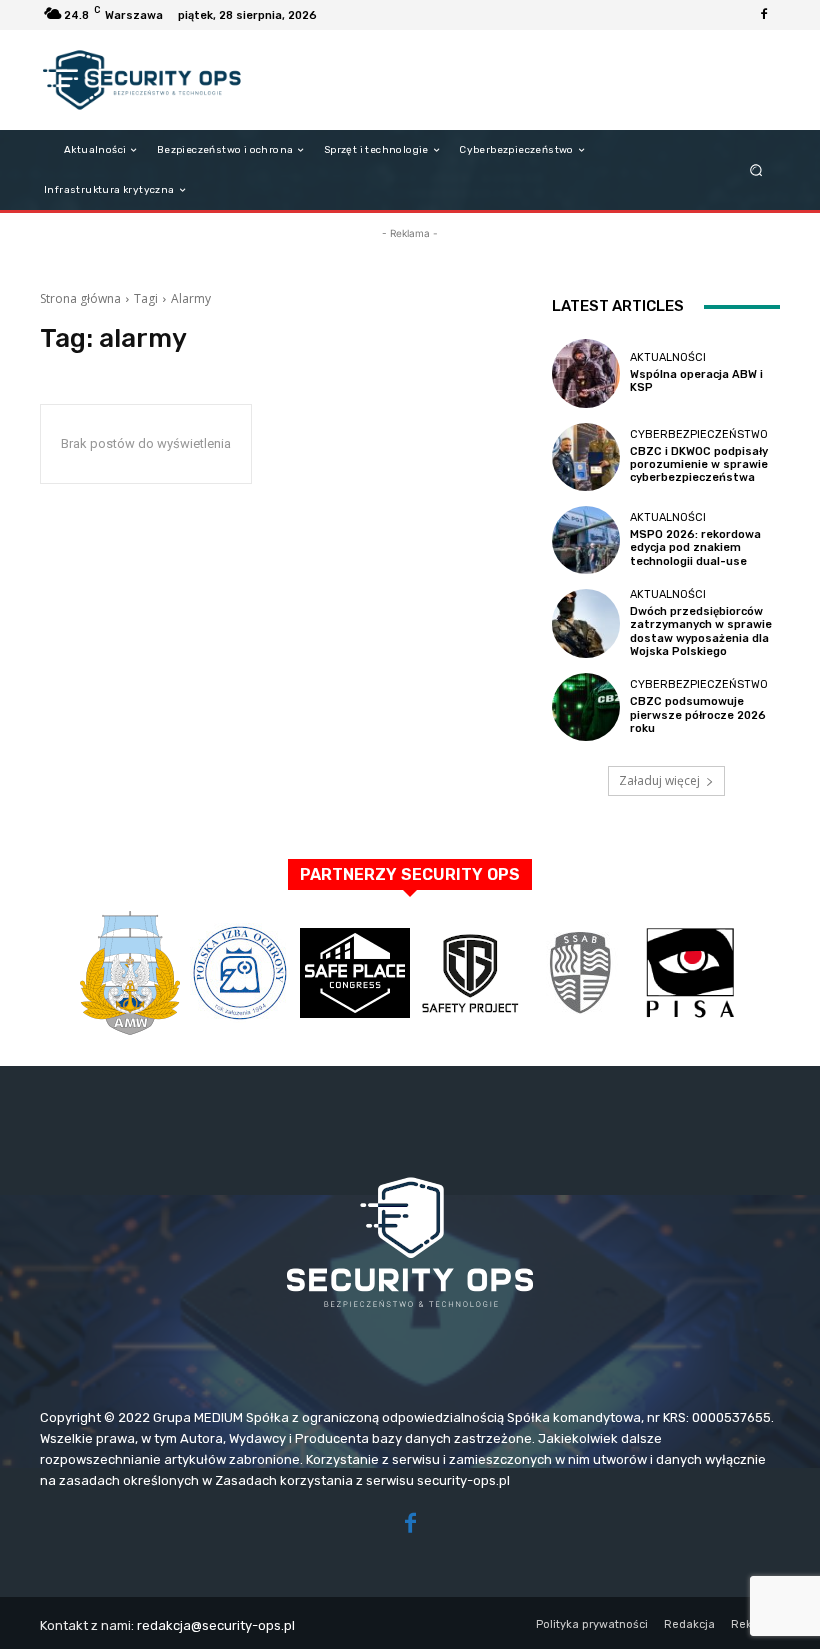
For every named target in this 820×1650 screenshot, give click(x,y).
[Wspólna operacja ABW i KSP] (586, 373)
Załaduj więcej (659, 780)
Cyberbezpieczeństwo (699, 434)
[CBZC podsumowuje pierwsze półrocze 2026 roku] (586, 707)
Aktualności (668, 357)
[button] (756, 170)
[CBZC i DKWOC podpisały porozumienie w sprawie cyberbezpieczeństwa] (586, 457)
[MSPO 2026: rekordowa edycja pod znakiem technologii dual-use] (586, 540)
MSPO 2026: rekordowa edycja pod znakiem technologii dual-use (695, 547)
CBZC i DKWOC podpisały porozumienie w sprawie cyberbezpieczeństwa (699, 464)
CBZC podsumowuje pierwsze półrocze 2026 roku (698, 714)
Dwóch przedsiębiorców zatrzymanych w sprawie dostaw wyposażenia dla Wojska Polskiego (701, 631)
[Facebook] (764, 15)
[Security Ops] (143, 80)
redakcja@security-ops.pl (216, 1625)
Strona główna (80, 298)
